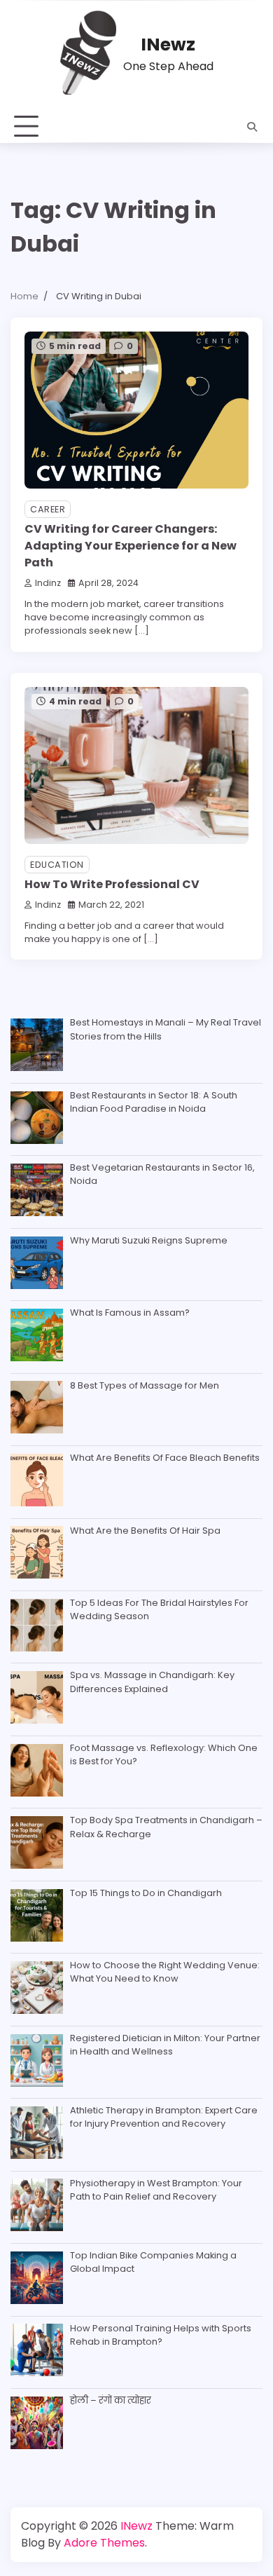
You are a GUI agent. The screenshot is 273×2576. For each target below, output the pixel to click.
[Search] (252, 127)
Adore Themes (104, 2543)
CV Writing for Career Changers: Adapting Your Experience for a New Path (131, 546)
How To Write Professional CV (112, 884)
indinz (48, 583)
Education (57, 865)
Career (48, 509)
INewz (168, 45)
